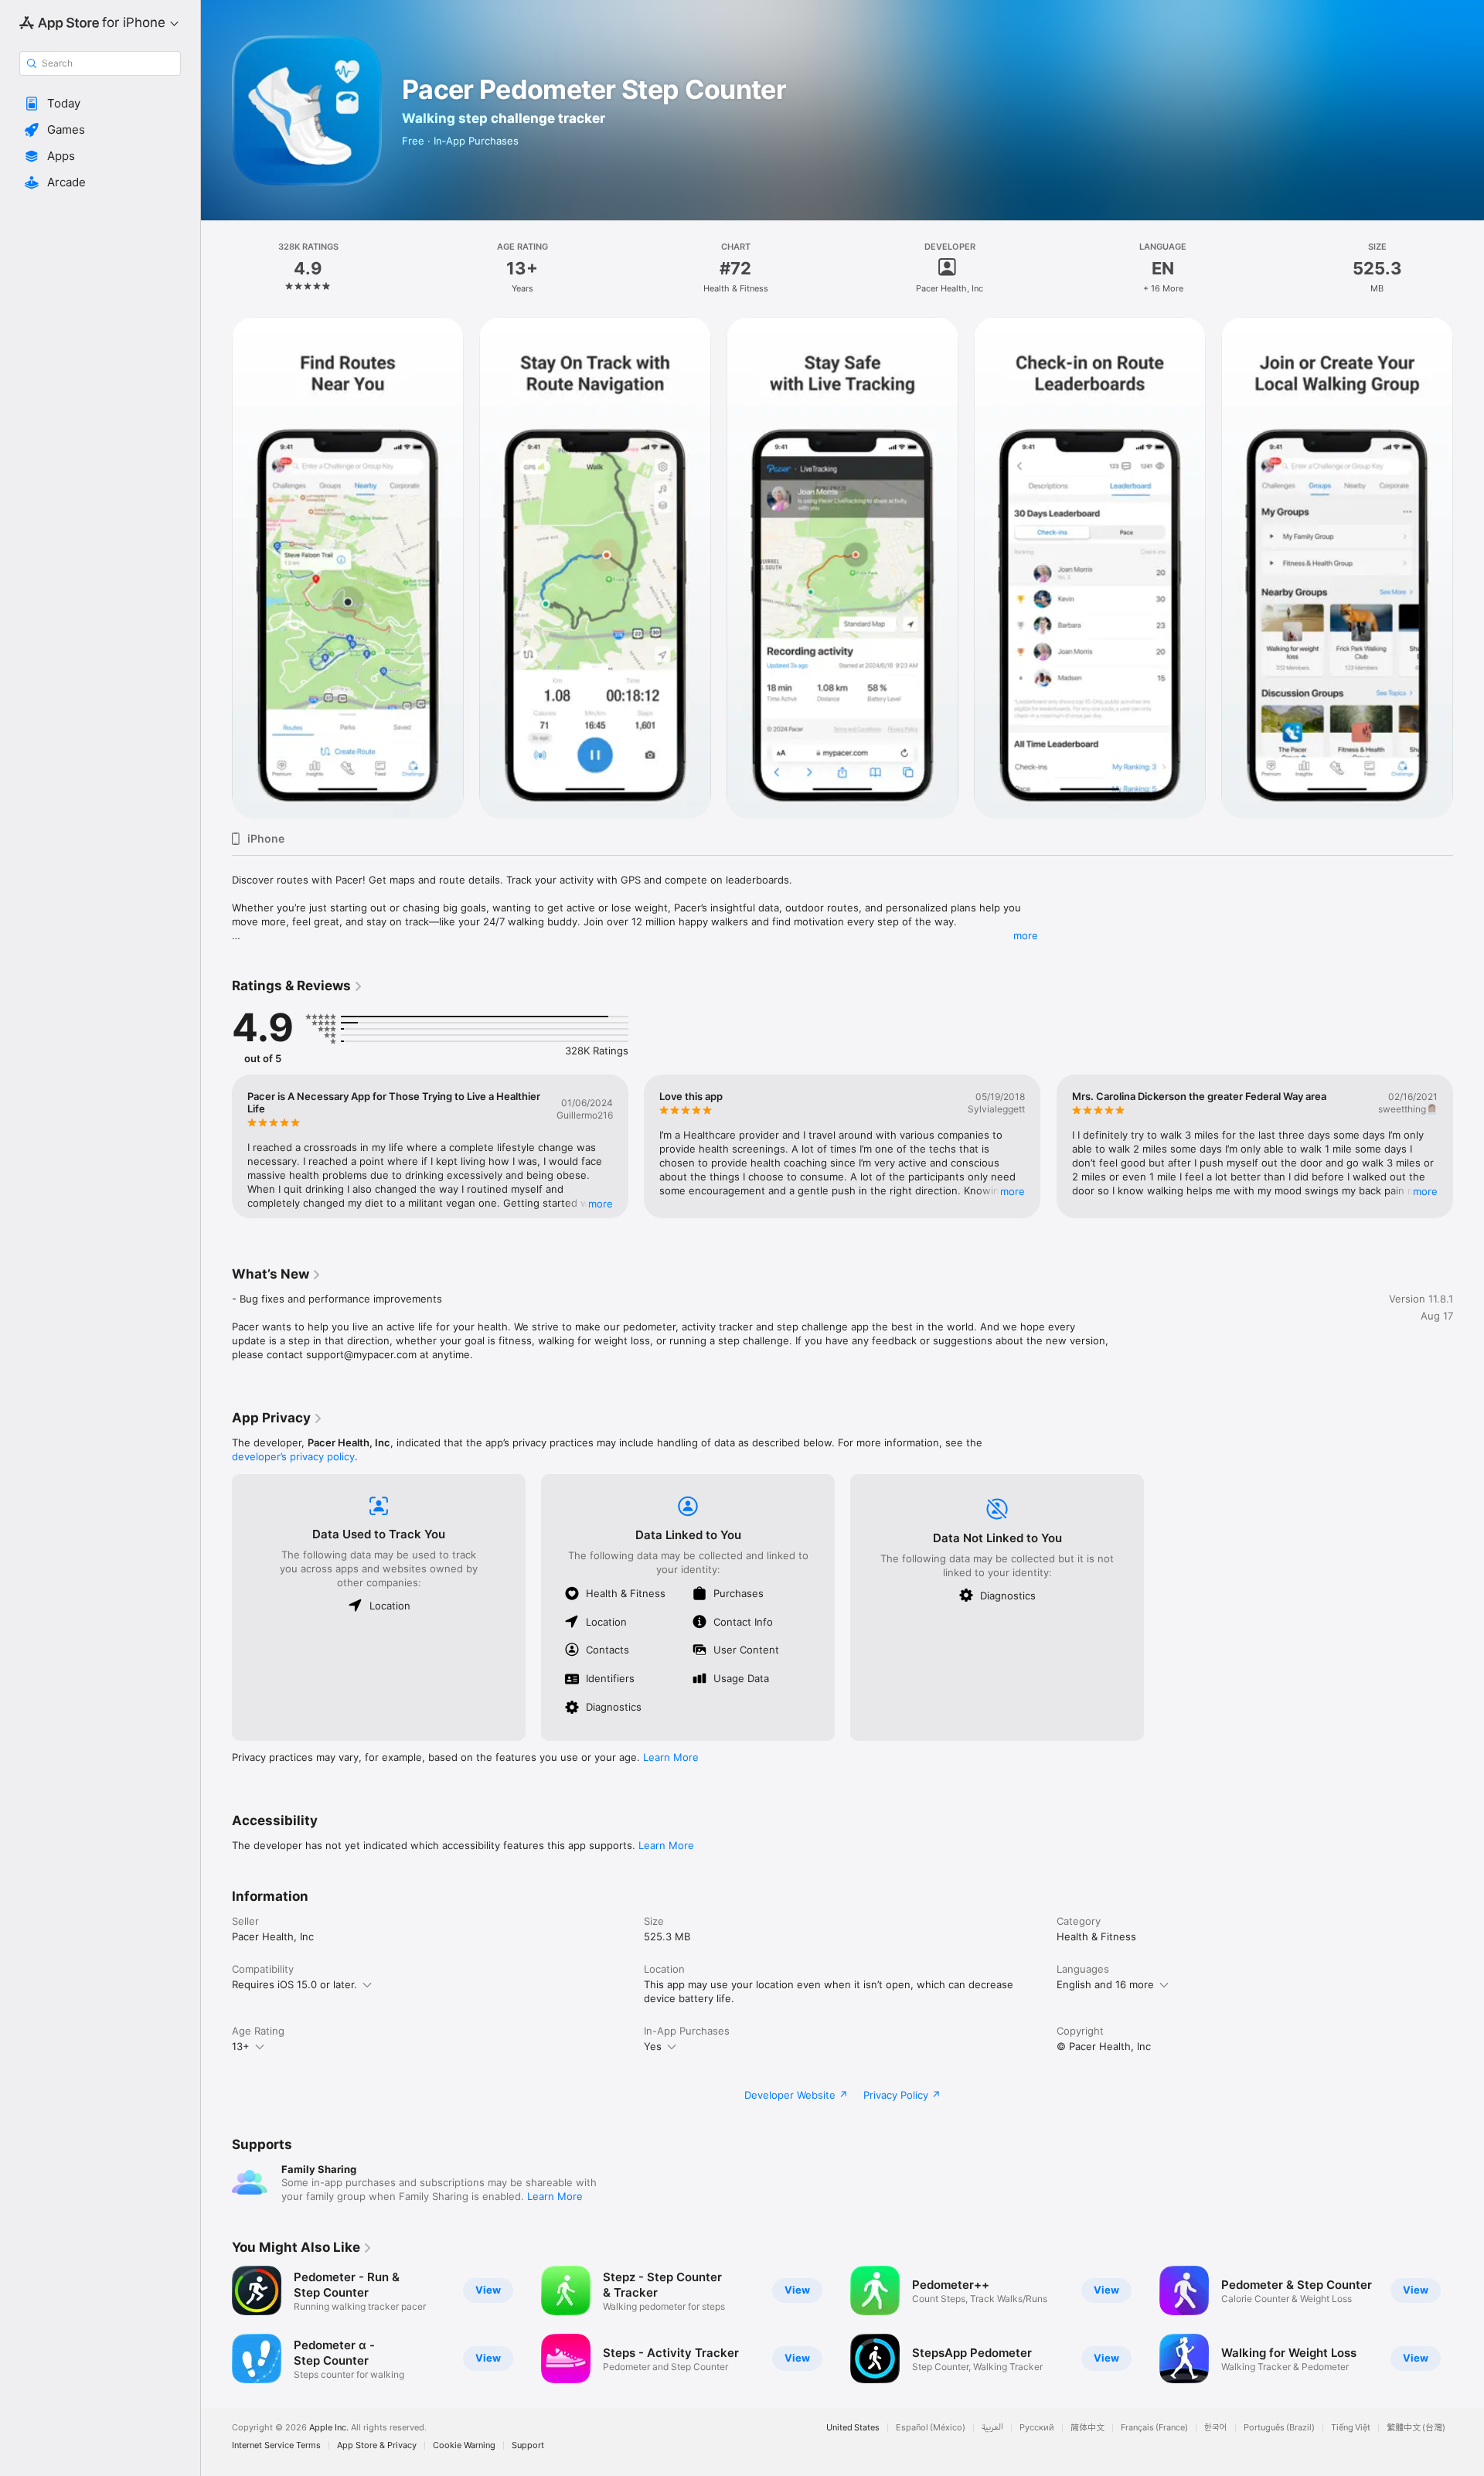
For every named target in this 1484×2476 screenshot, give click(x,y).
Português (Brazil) (1279, 2428)
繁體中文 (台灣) (1416, 2428)
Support (528, 2445)
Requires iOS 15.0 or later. (294, 1984)
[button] (100, 104)
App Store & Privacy (377, 2445)
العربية (992, 2428)
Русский (1037, 2428)
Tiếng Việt (1351, 2428)
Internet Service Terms (276, 2445)
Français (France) (1154, 2428)
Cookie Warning (464, 2445)
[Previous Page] (216, 568)
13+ (241, 2046)
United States (853, 2428)
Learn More (671, 1757)
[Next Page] (1469, 568)
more (1026, 935)
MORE (601, 1204)
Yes (653, 2046)
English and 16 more (1105, 1984)
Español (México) (931, 2428)
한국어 (1216, 2428)
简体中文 (1087, 2428)
